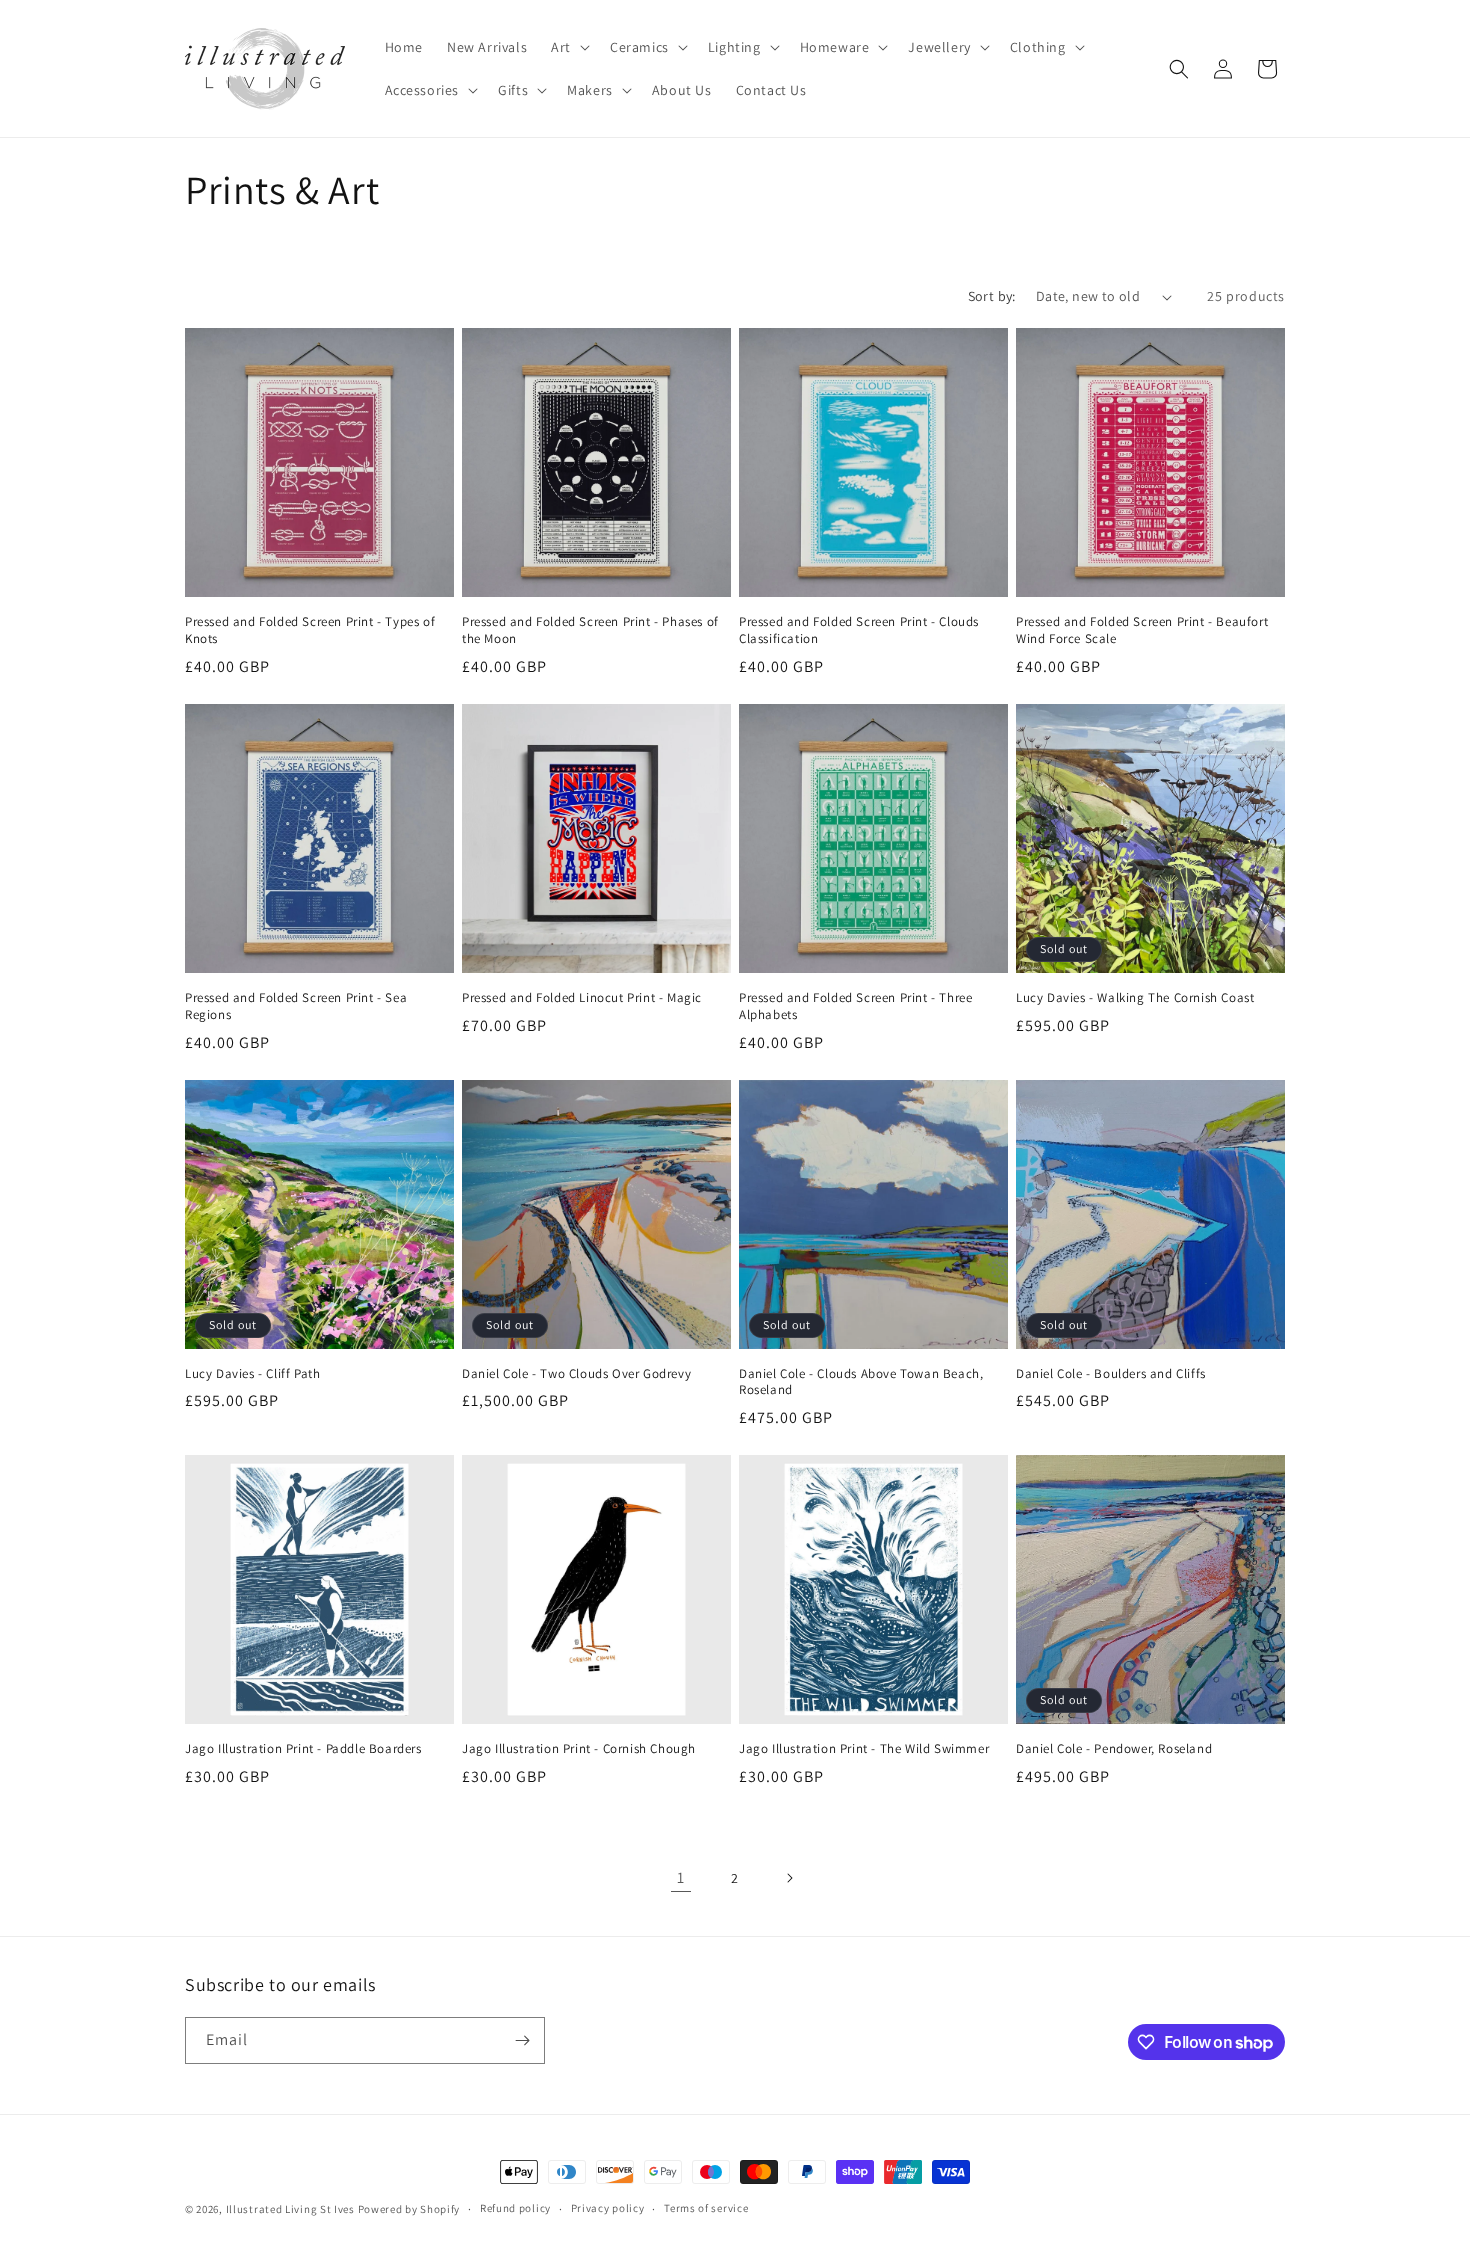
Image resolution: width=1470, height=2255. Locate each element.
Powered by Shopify (409, 2209)
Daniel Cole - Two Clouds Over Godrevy (576, 1374)
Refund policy (515, 2208)
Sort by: (992, 296)
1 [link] (681, 1877)
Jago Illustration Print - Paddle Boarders (303, 1749)
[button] (568, 47)
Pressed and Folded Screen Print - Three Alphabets (855, 1006)
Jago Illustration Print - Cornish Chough (579, 1749)
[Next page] (789, 1878)
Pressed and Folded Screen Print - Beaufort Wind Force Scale (1142, 630)
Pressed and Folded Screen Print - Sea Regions (296, 1006)
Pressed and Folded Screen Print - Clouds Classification (859, 630)
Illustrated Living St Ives (290, 2209)
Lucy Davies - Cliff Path (252, 1374)
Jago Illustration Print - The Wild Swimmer (864, 1749)
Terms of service (706, 2208)
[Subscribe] (522, 2040)
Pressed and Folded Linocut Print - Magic (582, 998)
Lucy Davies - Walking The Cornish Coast (1135, 998)
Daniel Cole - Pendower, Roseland (1114, 1749)
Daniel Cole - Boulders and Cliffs (1111, 1374)
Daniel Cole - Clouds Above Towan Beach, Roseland (861, 1382)
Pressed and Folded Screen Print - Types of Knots (310, 630)
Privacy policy (608, 2208)
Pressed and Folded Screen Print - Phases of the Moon (590, 630)
